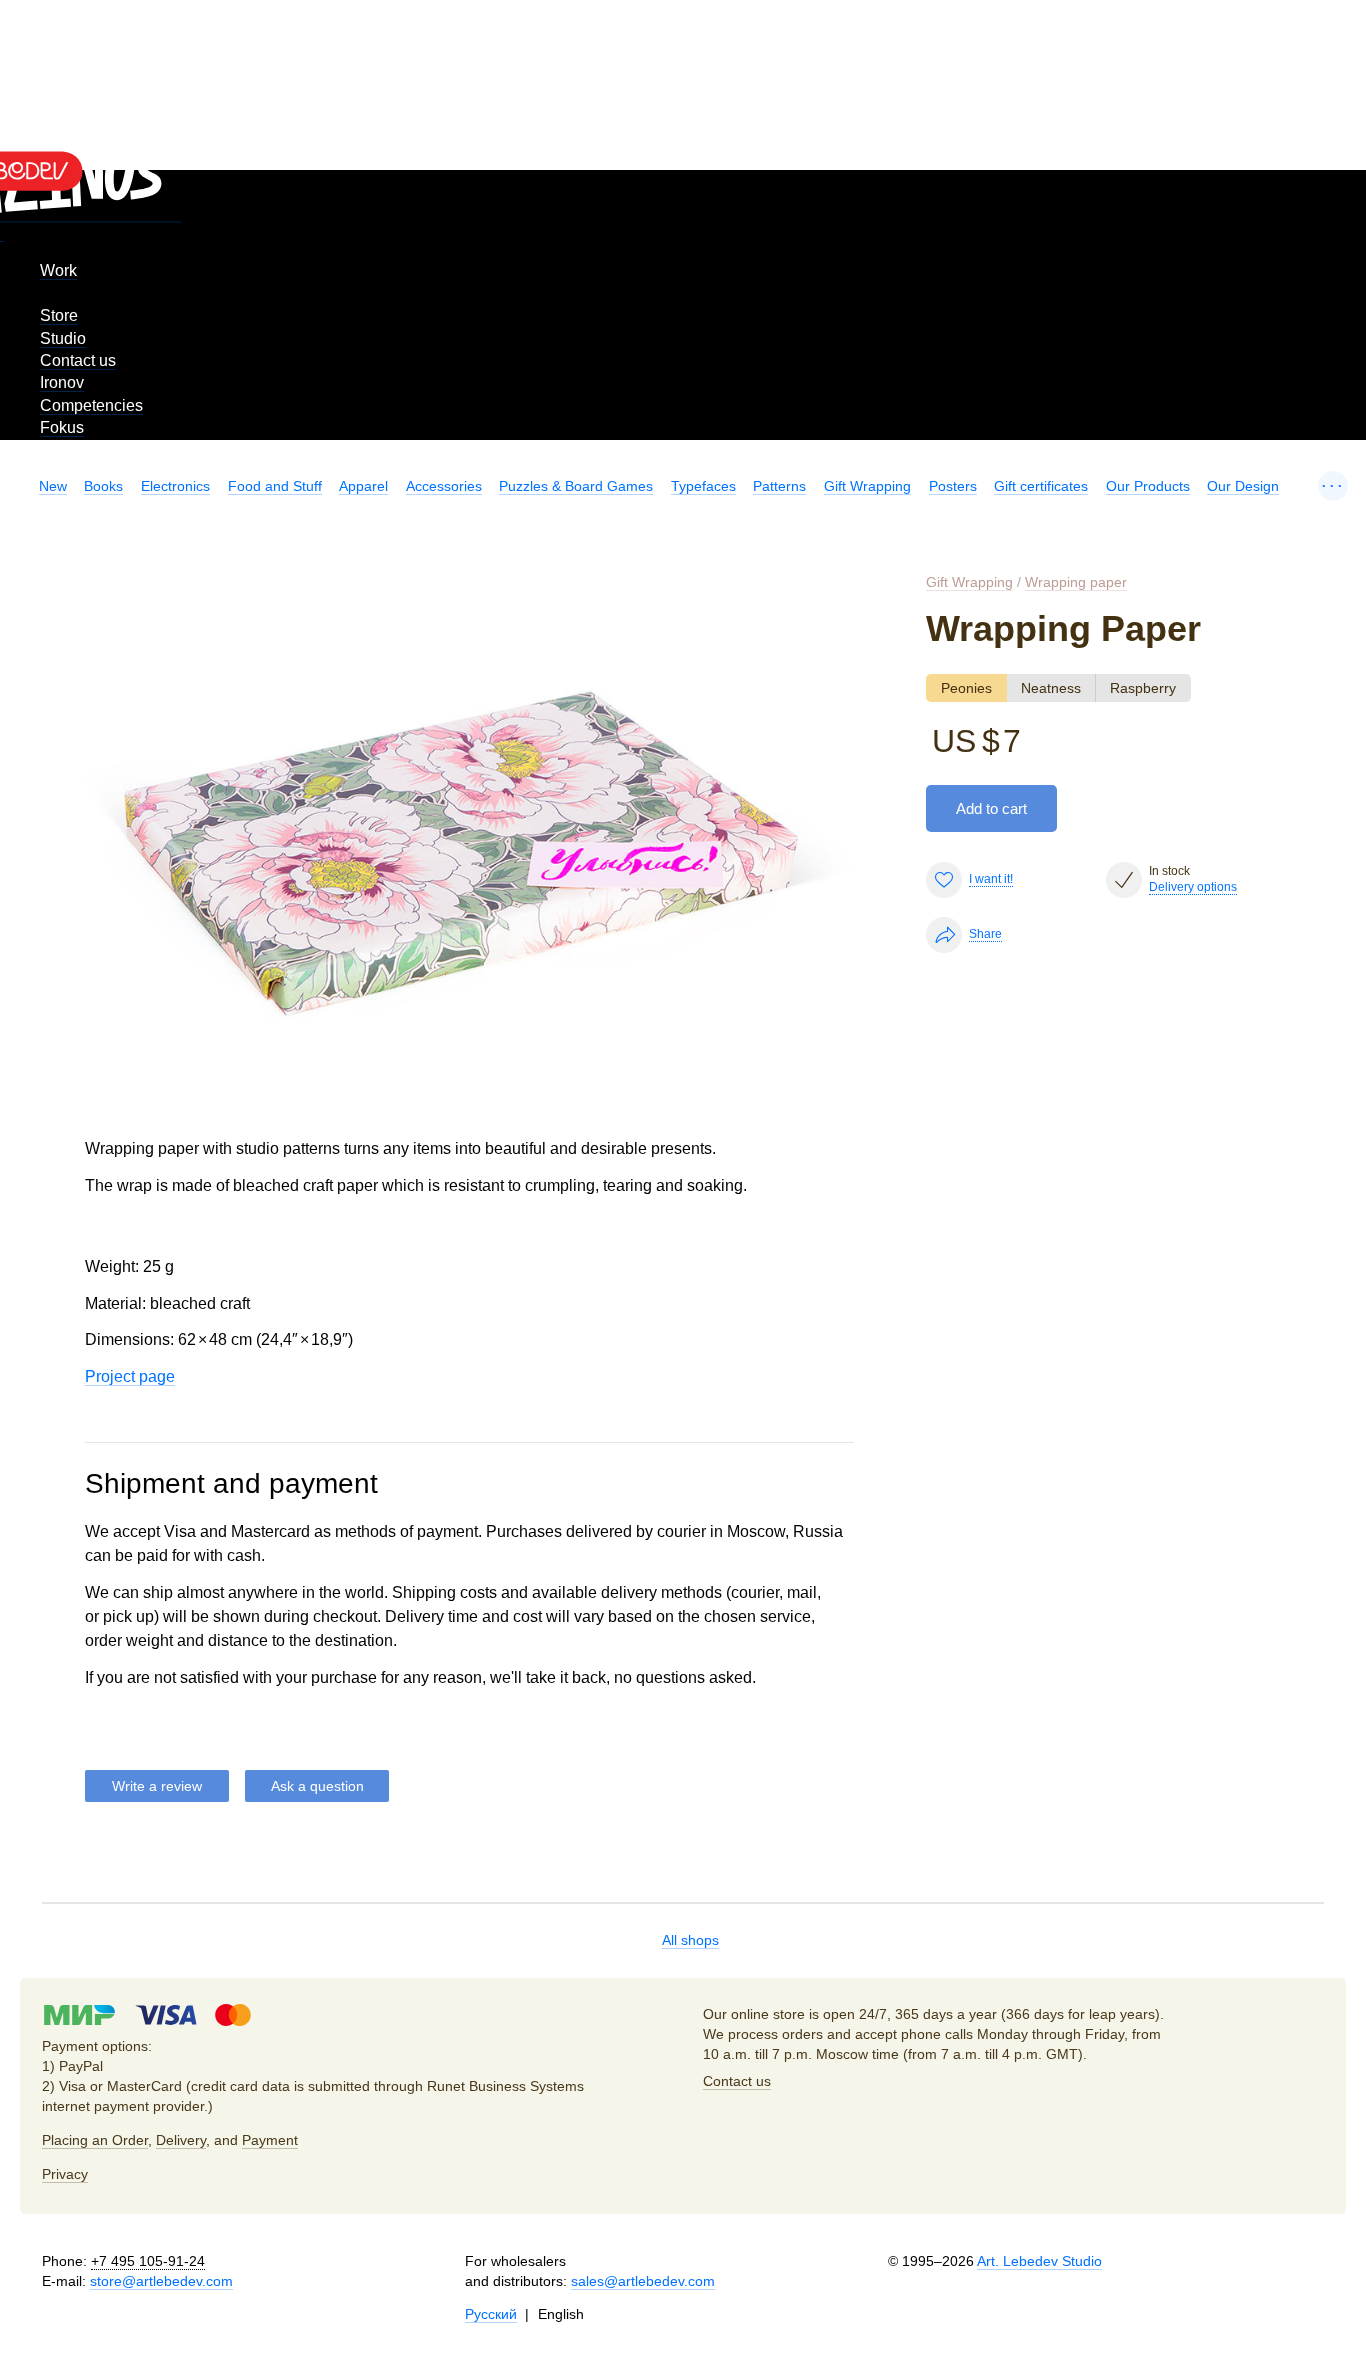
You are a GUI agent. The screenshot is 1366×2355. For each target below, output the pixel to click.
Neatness (1051, 688)
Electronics (175, 486)
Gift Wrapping (867, 486)
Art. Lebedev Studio (1039, 2261)
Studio (63, 338)
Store (59, 315)
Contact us (78, 360)
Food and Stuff (275, 486)
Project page (130, 1376)
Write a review (157, 1786)
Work (58, 270)
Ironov (62, 382)
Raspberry (1143, 688)
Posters (953, 486)
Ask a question (317, 1786)
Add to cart (991, 808)
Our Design (1243, 486)
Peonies (966, 688)
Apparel (363, 486)
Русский (491, 2314)
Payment (270, 2140)
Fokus (62, 427)
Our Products (1148, 486)
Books (103, 486)
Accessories (444, 486)
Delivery (181, 2140)
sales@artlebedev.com (643, 2281)
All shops (690, 1940)
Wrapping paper (1076, 582)
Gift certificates (1041, 486)
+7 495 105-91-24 (148, 2261)
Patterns (779, 486)
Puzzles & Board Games (576, 486)
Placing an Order (95, 2140)
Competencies (91, 405)
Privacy (65, 2174)
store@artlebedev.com (161, 2281)
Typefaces (703, 486)
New (53, 486)
